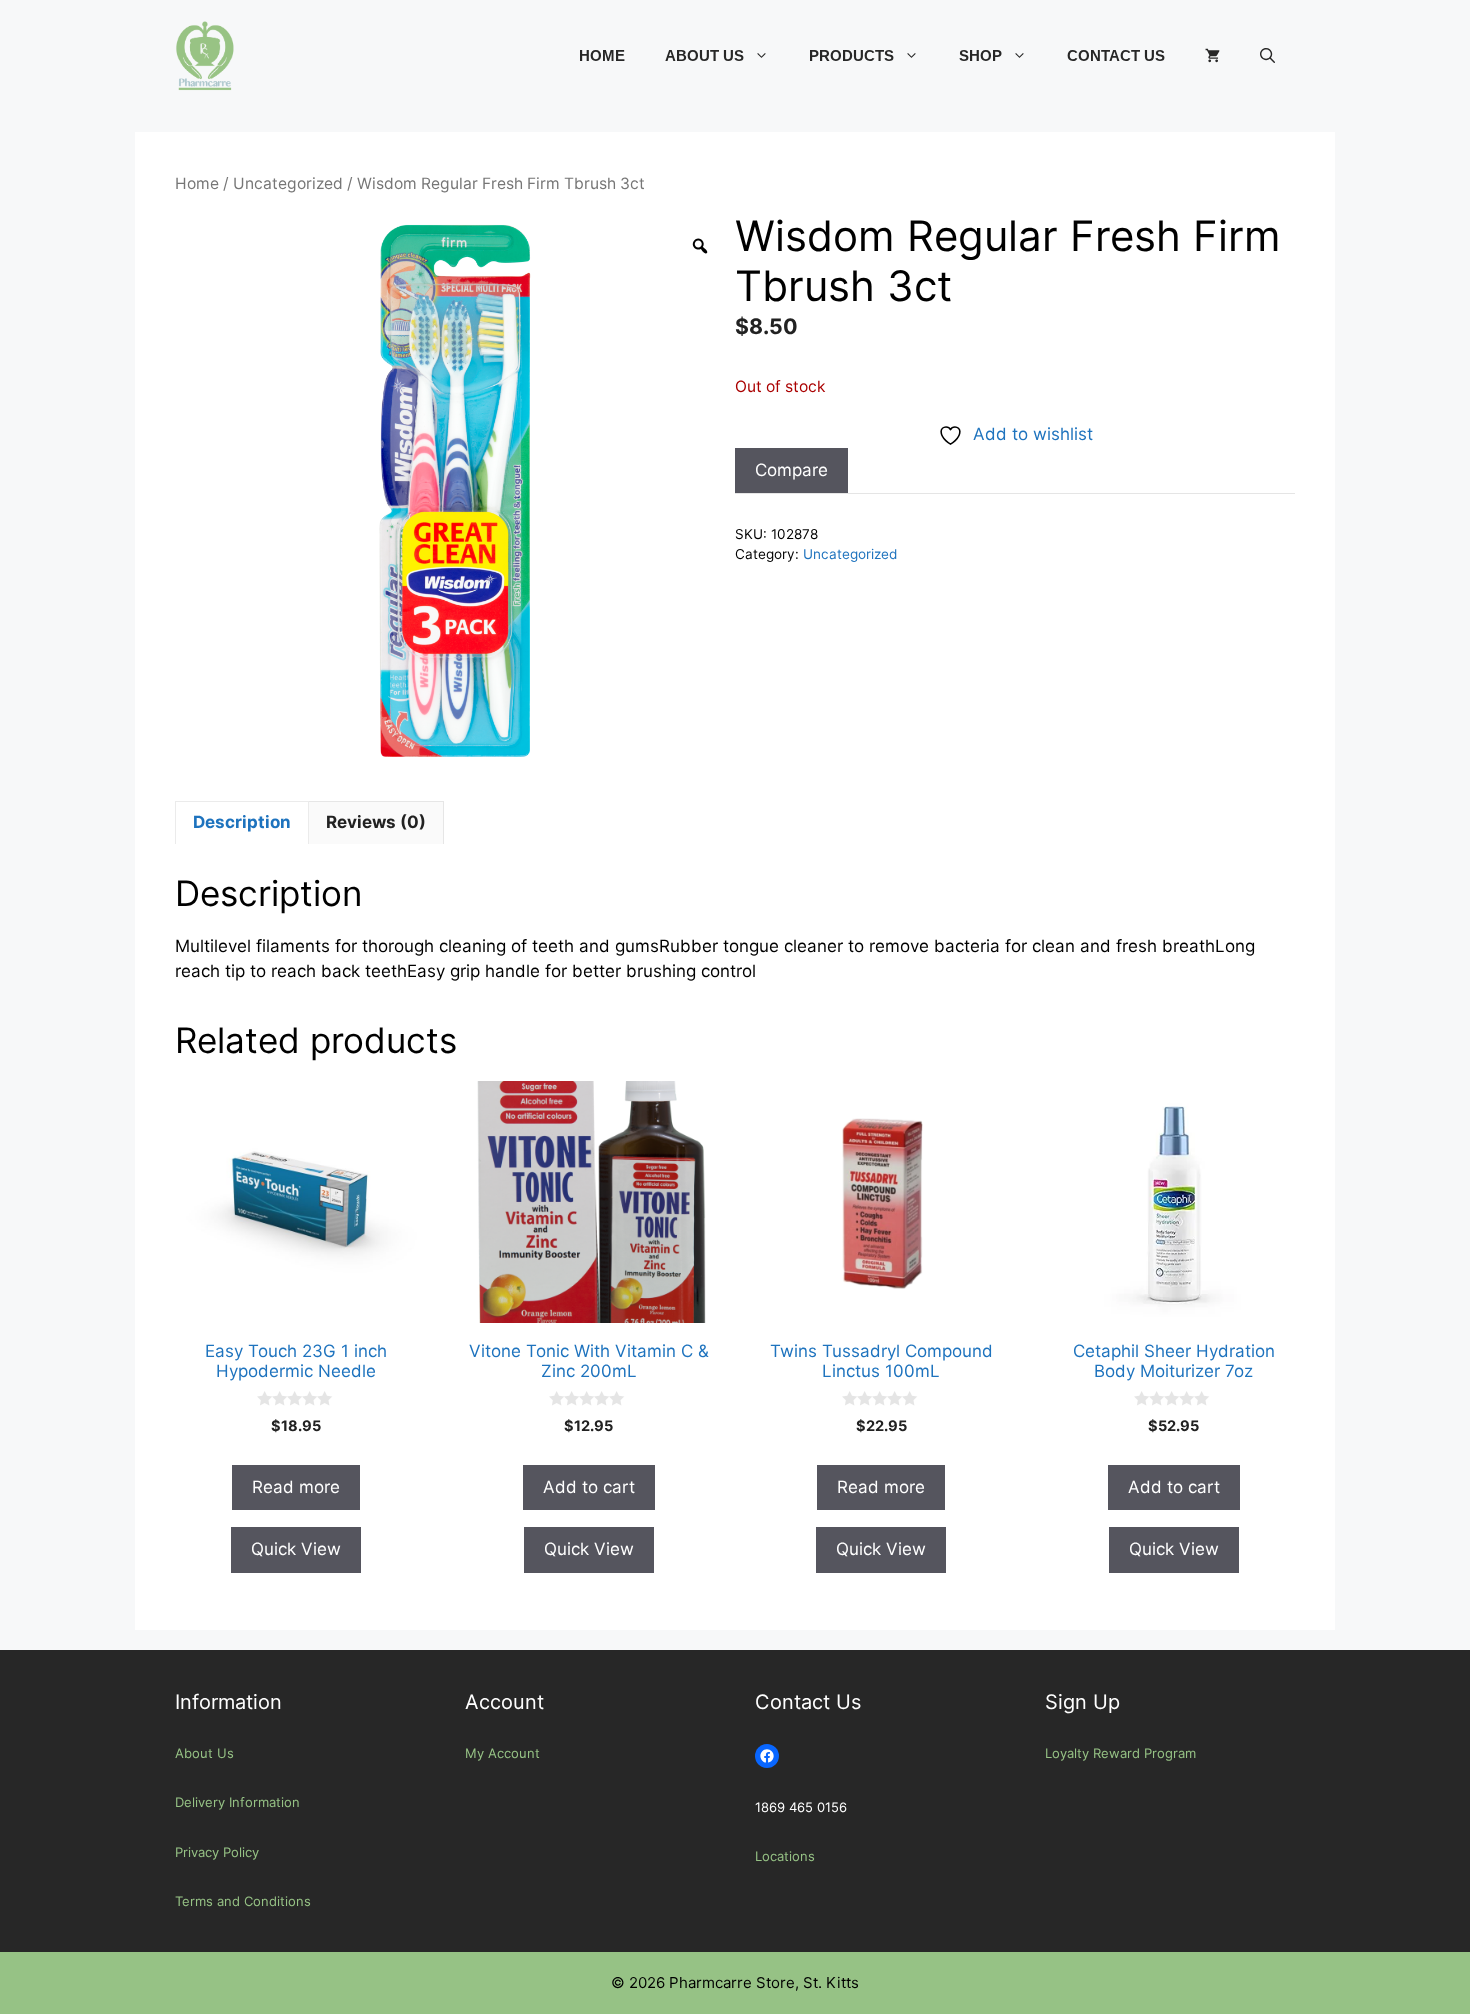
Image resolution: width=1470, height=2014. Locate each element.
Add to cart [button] (589, 1487)
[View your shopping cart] (1212, 56)
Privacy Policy (217, 1852)
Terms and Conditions (243, 1901)
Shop (980, 55)
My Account (502, 1753)
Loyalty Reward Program (1120, 1753)
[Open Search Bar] (1267, 56)
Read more (296, 1487)
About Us (704, 55)
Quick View (296, 1549)
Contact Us (1116, 55)
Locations (785, 1856)
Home (602, 55)
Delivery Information (237, 1802)
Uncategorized (288, 183)
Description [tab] (242, 822)
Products (851, 55)
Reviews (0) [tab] (376, 822)
